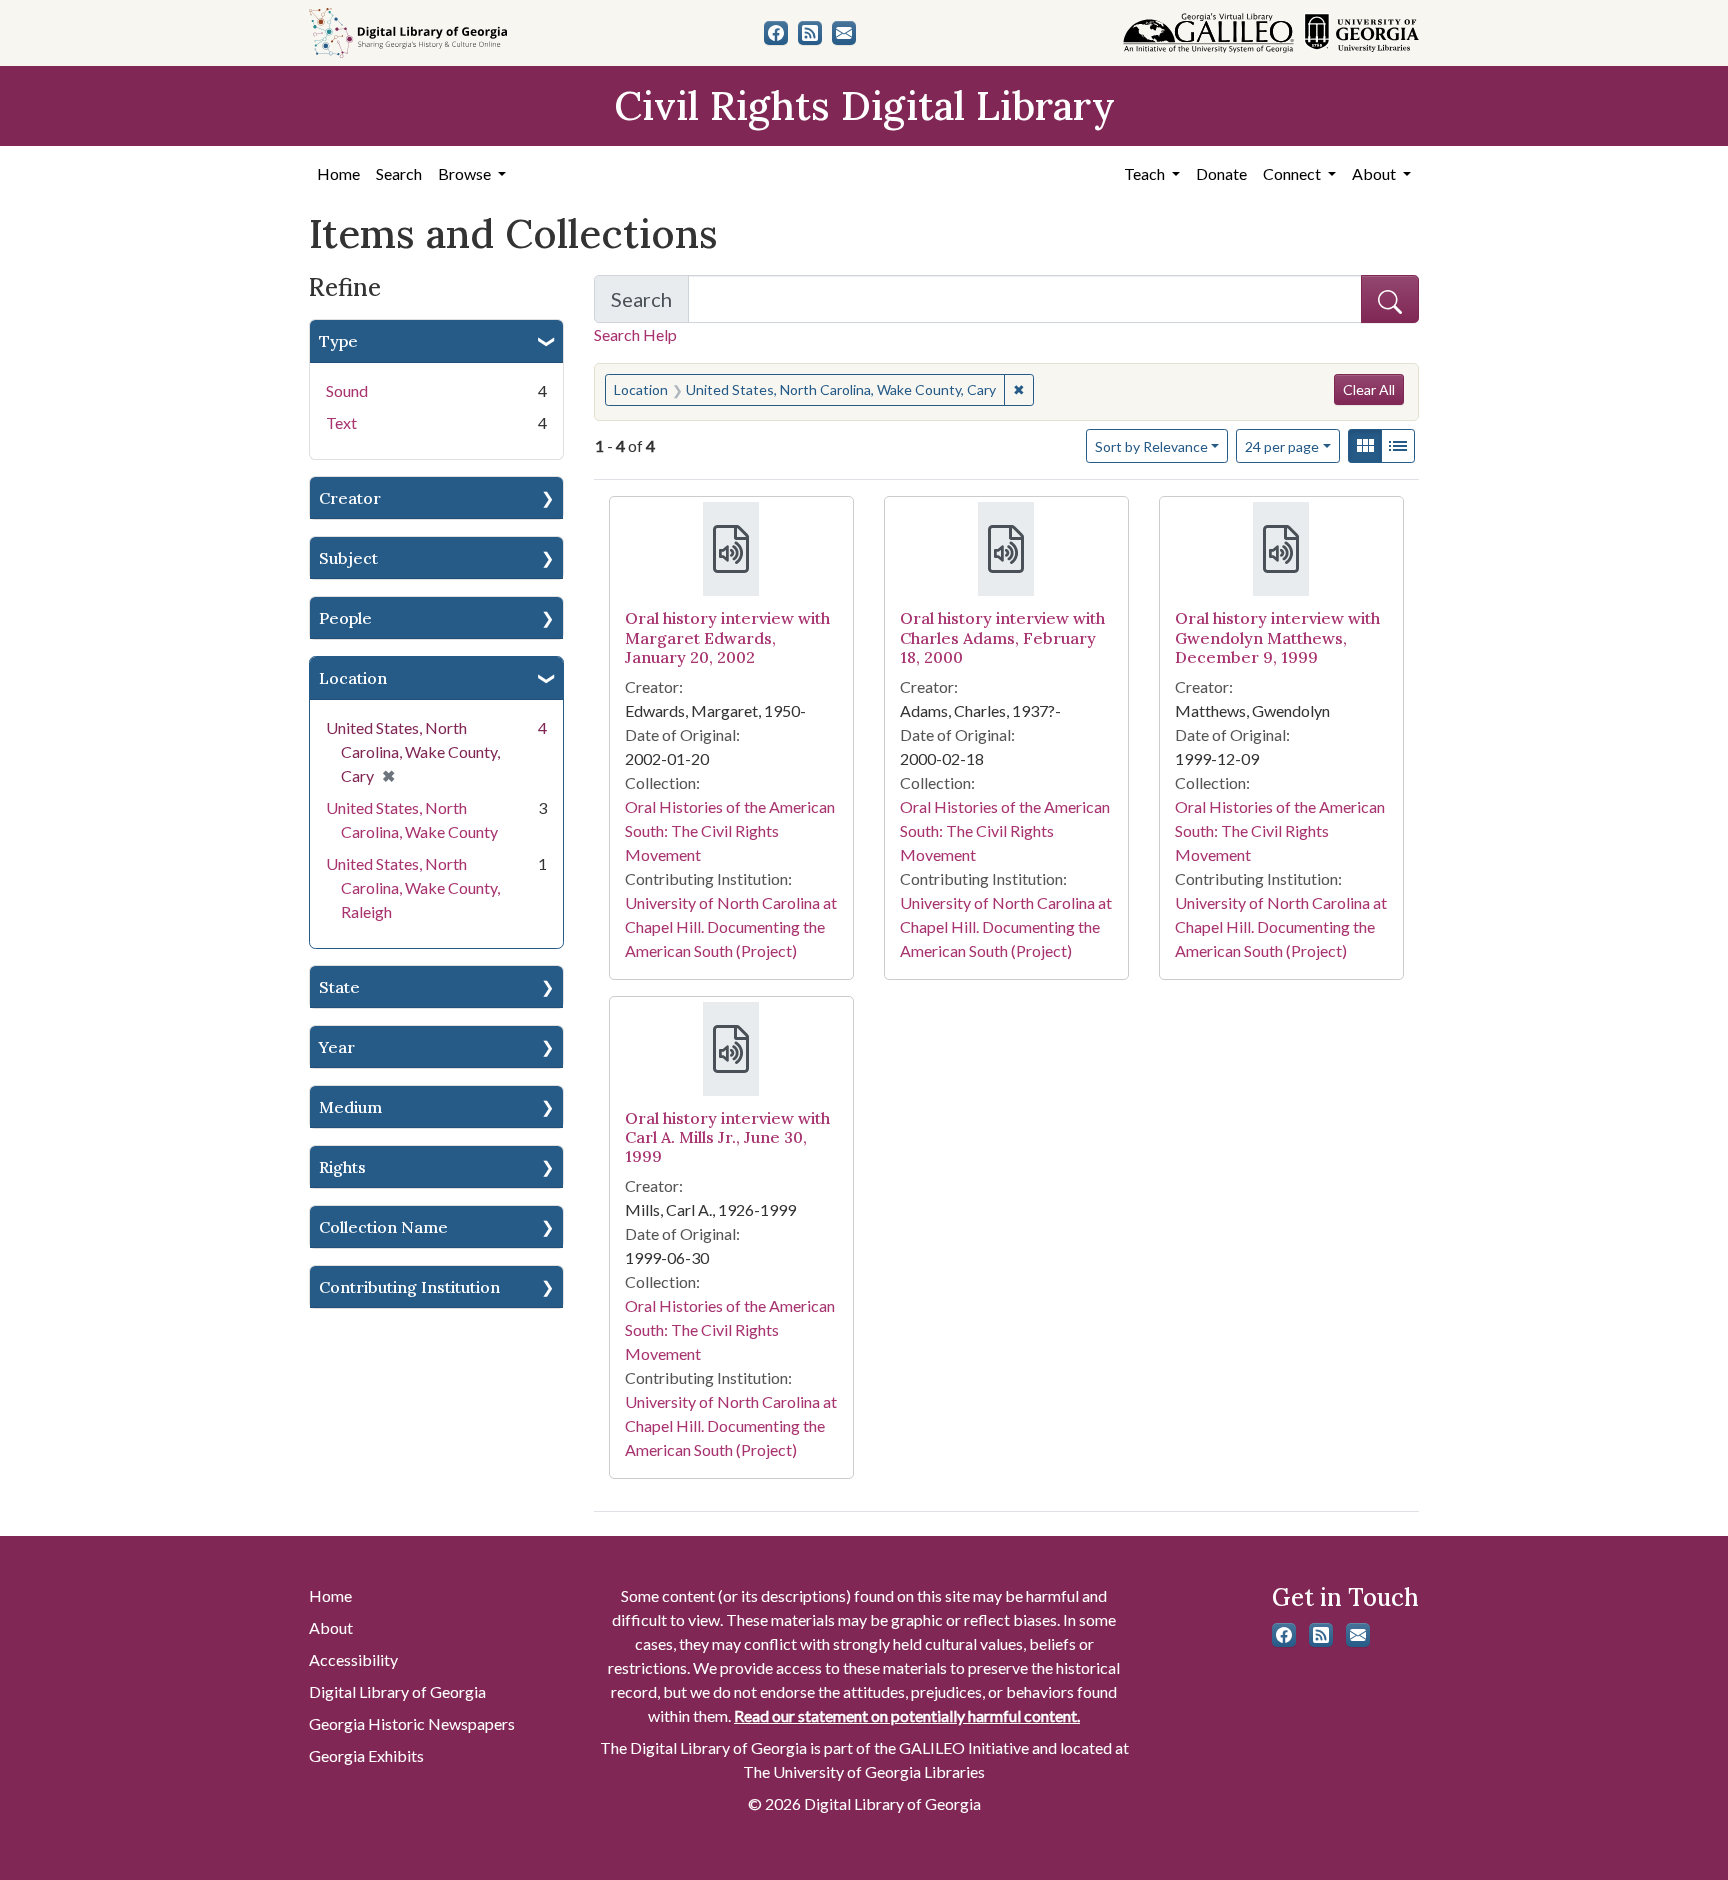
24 (1282, 446)
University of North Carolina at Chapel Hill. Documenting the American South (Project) (731, 926)
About (331, 1627)
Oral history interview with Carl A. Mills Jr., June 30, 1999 (727, 1137)
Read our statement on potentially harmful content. (907, 1715)
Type (338, 341)
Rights (342, 1167)
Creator (350, 498)
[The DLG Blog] (810, 33)
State (339, 987)
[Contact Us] (844, 33)
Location (353, 678)
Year (337, 1047)
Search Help (635, 334)
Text (341, 422)
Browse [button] (466, 173)
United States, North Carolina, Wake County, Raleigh (413, 887)
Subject (348, 558)
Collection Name (383, 1227)
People (345, 618)
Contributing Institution (409, 1287)
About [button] (1375, 173)
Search (399, 173)
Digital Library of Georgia (397, 1691)
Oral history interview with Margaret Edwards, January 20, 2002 (727, 637)
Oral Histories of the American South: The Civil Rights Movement (730, 830)
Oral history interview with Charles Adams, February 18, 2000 (1002, 637)
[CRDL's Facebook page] (776, 33)
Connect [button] (1293, 173)
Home (338, 173)
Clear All (1369, 389)
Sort (1151, 446)
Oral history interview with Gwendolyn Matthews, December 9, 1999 (1277, 637)
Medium (350, 1107)
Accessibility (353, 1659)
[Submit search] (1390, 299)
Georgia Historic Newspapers (412, 1723)
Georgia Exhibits (366, 1755)
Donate (1221, 173)
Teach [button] (1146, 173)
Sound (347, 390)
